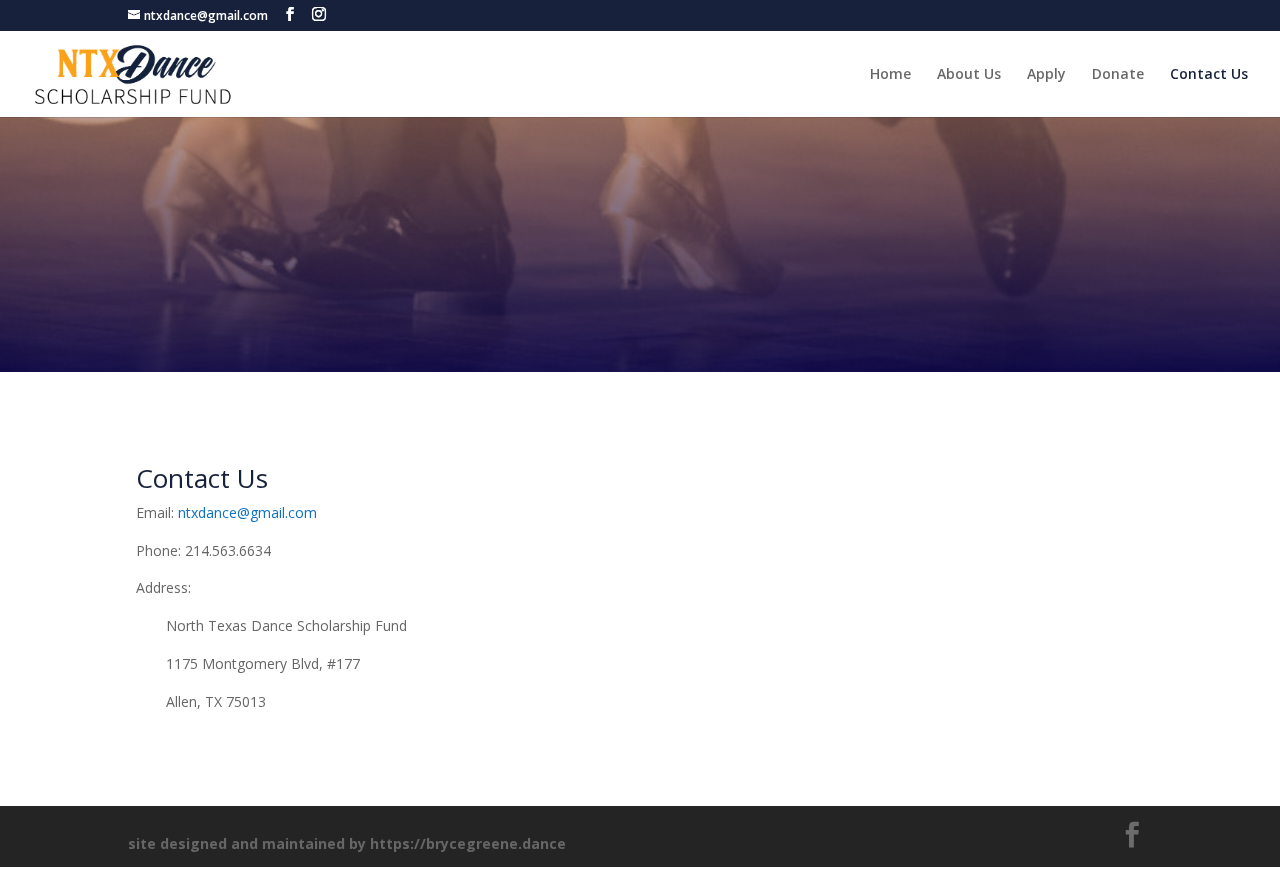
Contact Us (1209, 75)
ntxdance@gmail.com (247, 512)
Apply (1046, 75)
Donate (1118, 75)
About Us (969, 75)
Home (890, 75)
